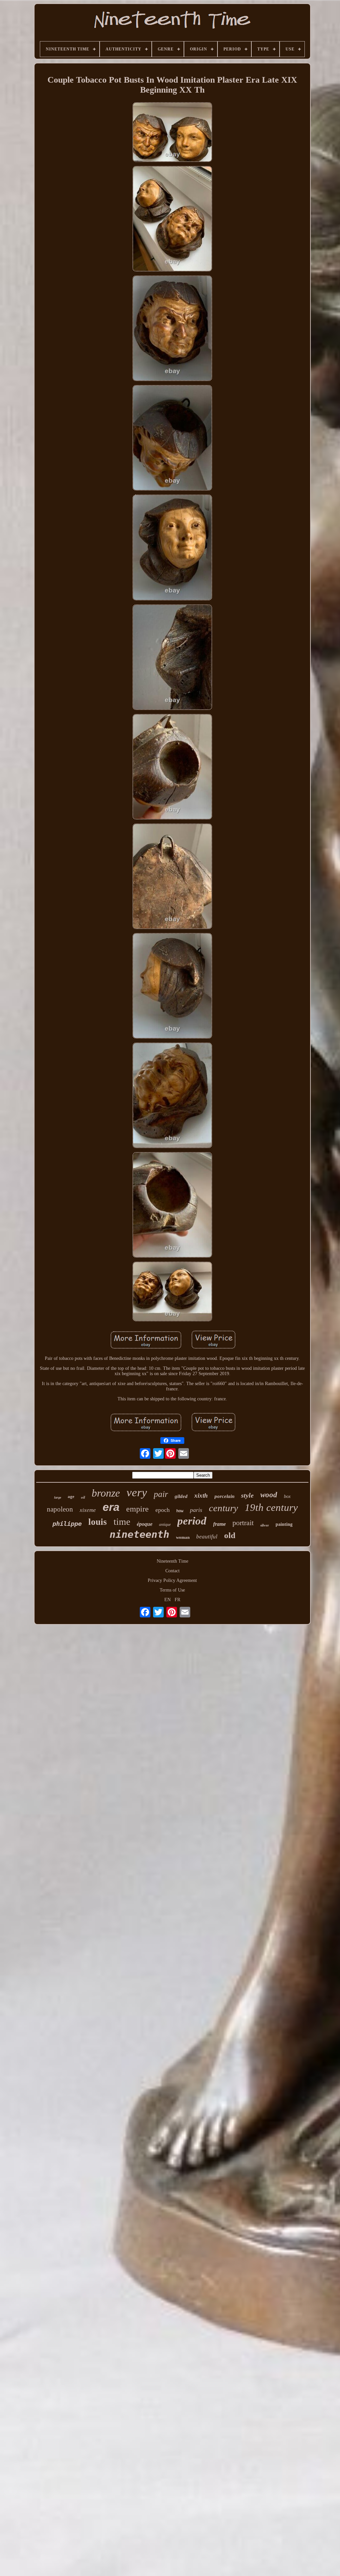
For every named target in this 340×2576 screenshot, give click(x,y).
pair (161, 1494)
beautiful (207, 1537)
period (192, 1521)
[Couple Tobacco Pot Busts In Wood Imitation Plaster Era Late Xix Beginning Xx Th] (172, 133)
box (287, 1496)
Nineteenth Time (172, 1561)
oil (83, 1497)
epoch (163, 1510)
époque (145, 1524)
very (137, 1492)
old (230, 1535)
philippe (67, 1523)
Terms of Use (172, 1590)
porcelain (224, 1496)
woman (183, 1537)
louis (98, 1522)
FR (177, 1600)
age (71, 1496)
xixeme (88, 1510)
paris (196, 1510)
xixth (201, 1495)
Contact (172, 1571)
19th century (271, 1507)
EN (168, 1600)
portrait (243, 1523)
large (58, 1497)
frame (219, 1524)
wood (269, 1495)
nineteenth (139, 1534)
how (180, 1511)
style (247, 1495)
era (111, 1507)
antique (165, 1524)
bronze (106, 1493)
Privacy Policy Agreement (172, 1580)
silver (265, 1525)
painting (284, 1524)
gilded (181, 1496)
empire (137, 1509)
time (122, 1522)
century (223, 1508)
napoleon (60, 1509)
